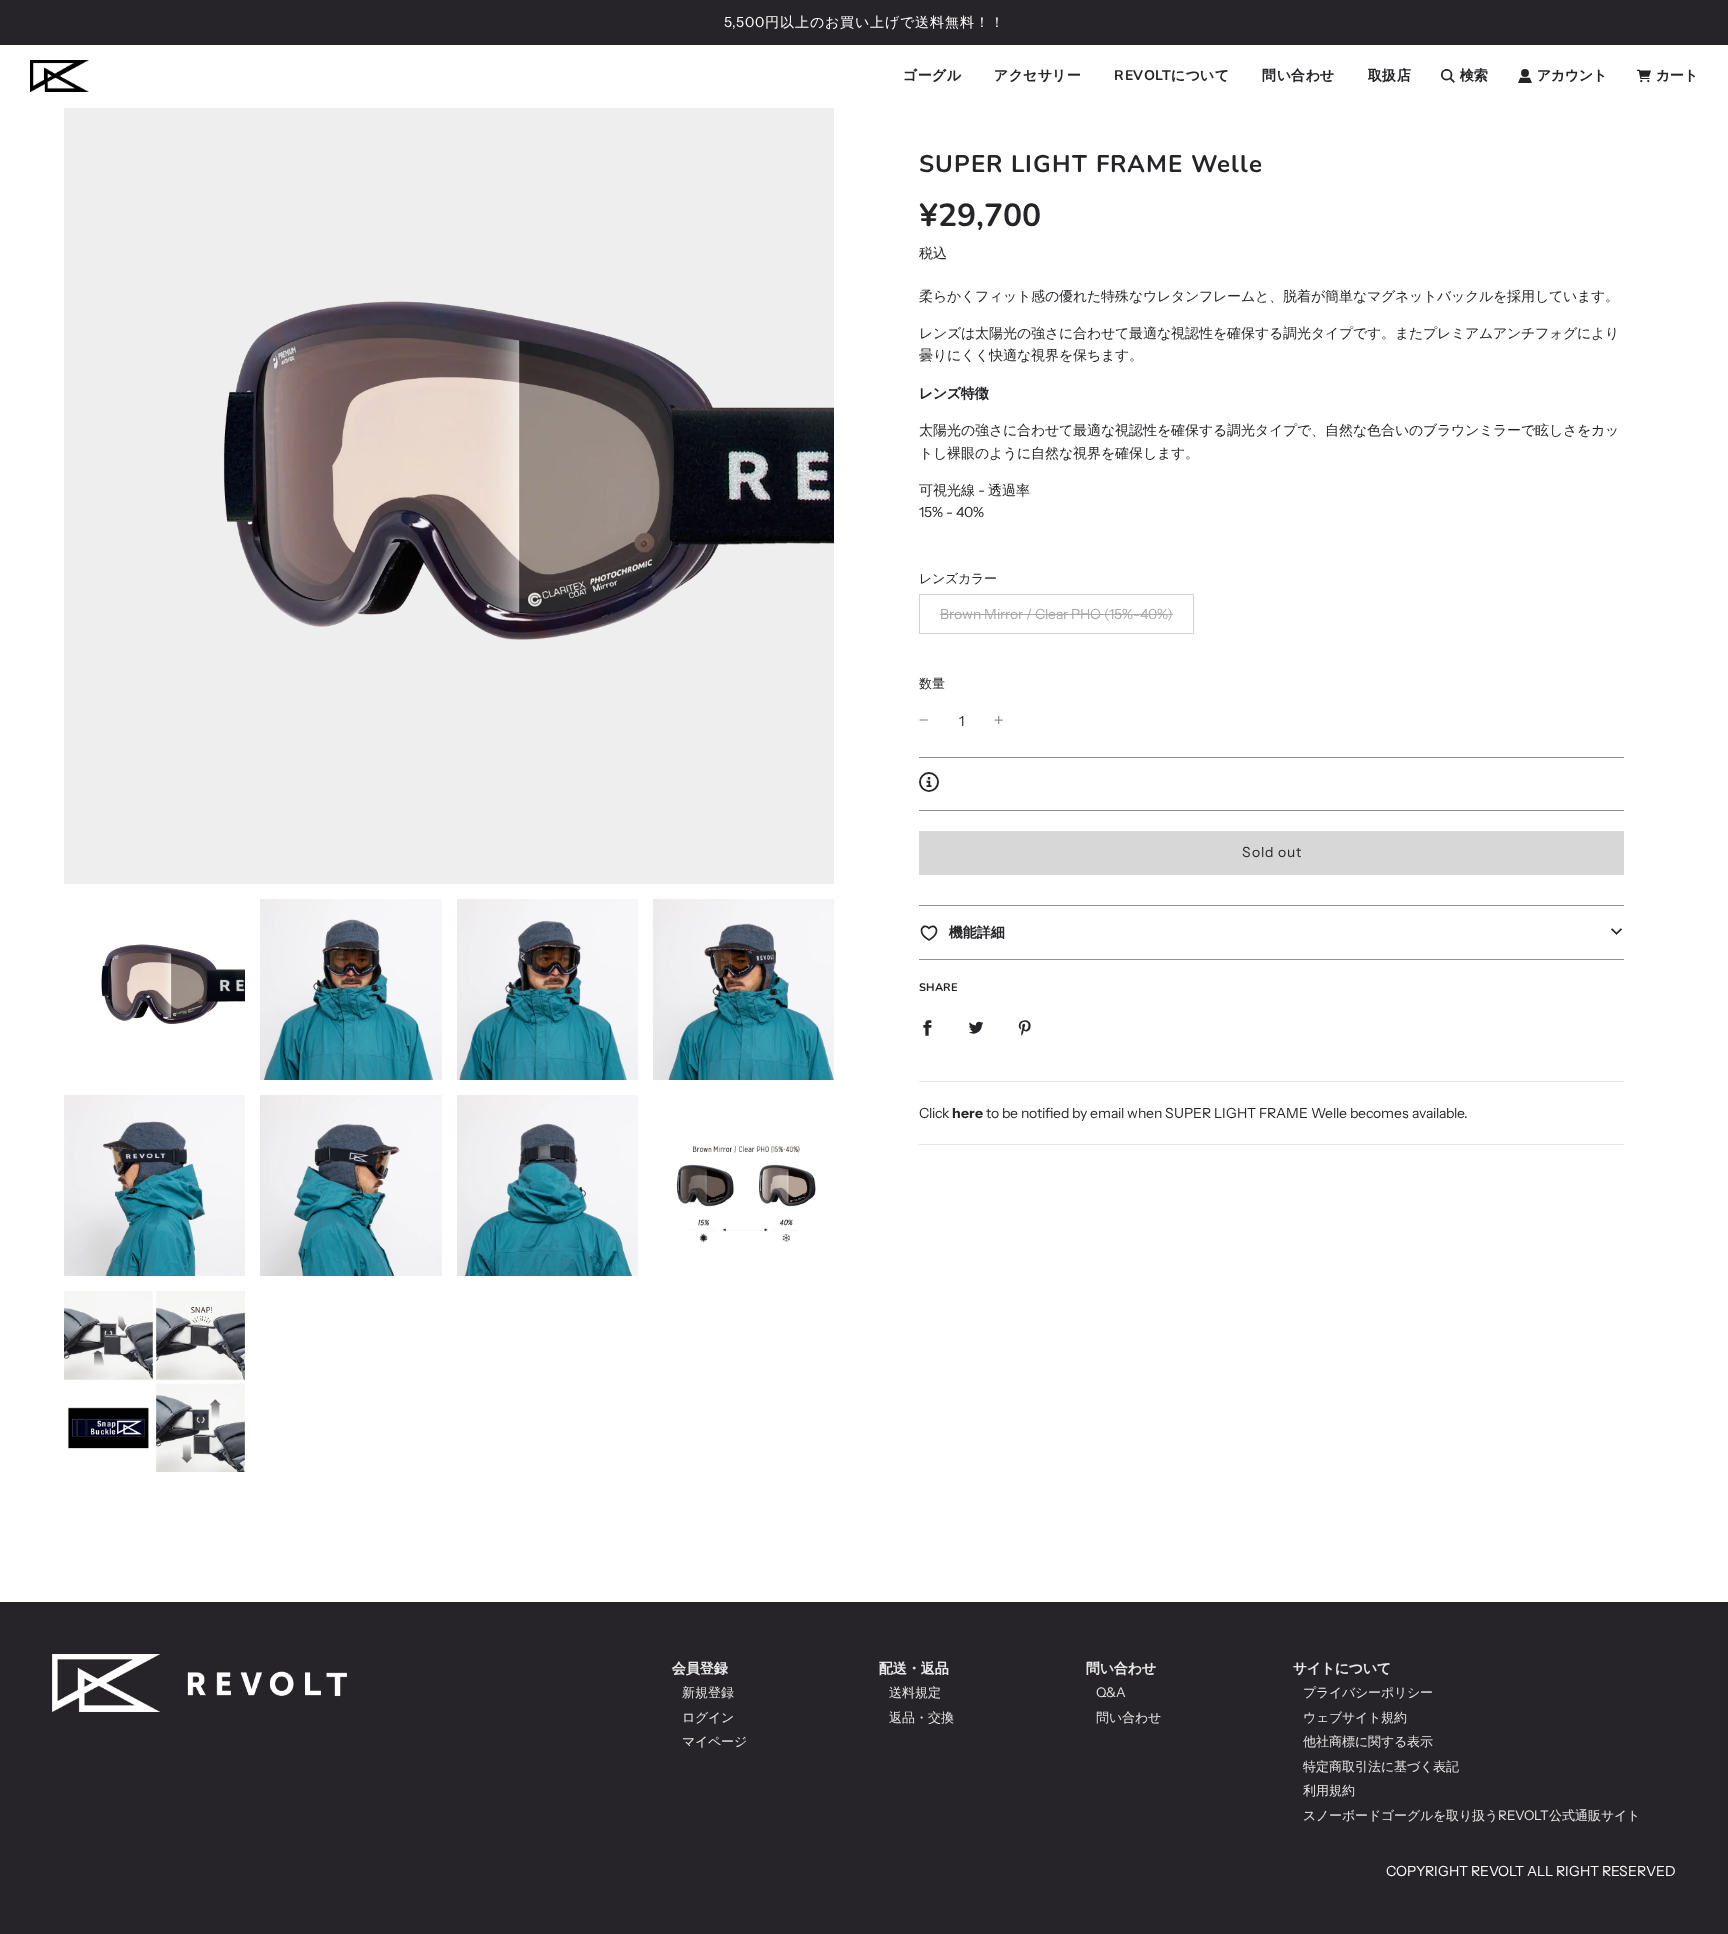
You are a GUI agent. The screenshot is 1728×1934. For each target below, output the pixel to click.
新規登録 (708, 1692)
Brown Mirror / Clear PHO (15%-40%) (1056, 614)
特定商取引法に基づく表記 (1381, 1766)
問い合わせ (1121, 1668)
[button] (1271, 932)
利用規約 (1329, 1790)
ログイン (708, 1717)
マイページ (714, 1741)
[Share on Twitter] (976, 1026)
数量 (932, 683)
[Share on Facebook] (927, 1026)
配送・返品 (914, 1668)
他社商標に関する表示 (1368, 1741)
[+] (999, 720)
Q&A (1111, 1692)
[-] (924, 720)
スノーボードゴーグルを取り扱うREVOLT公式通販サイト (1471, 1815)
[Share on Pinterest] (1025, 1026)
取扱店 (1390, 75)
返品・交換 (921, 1717)
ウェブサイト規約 (1355, 1717)
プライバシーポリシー (1368, 1692)
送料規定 (915, 1692)
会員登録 (700, 1668)
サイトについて (1342, 1668)
